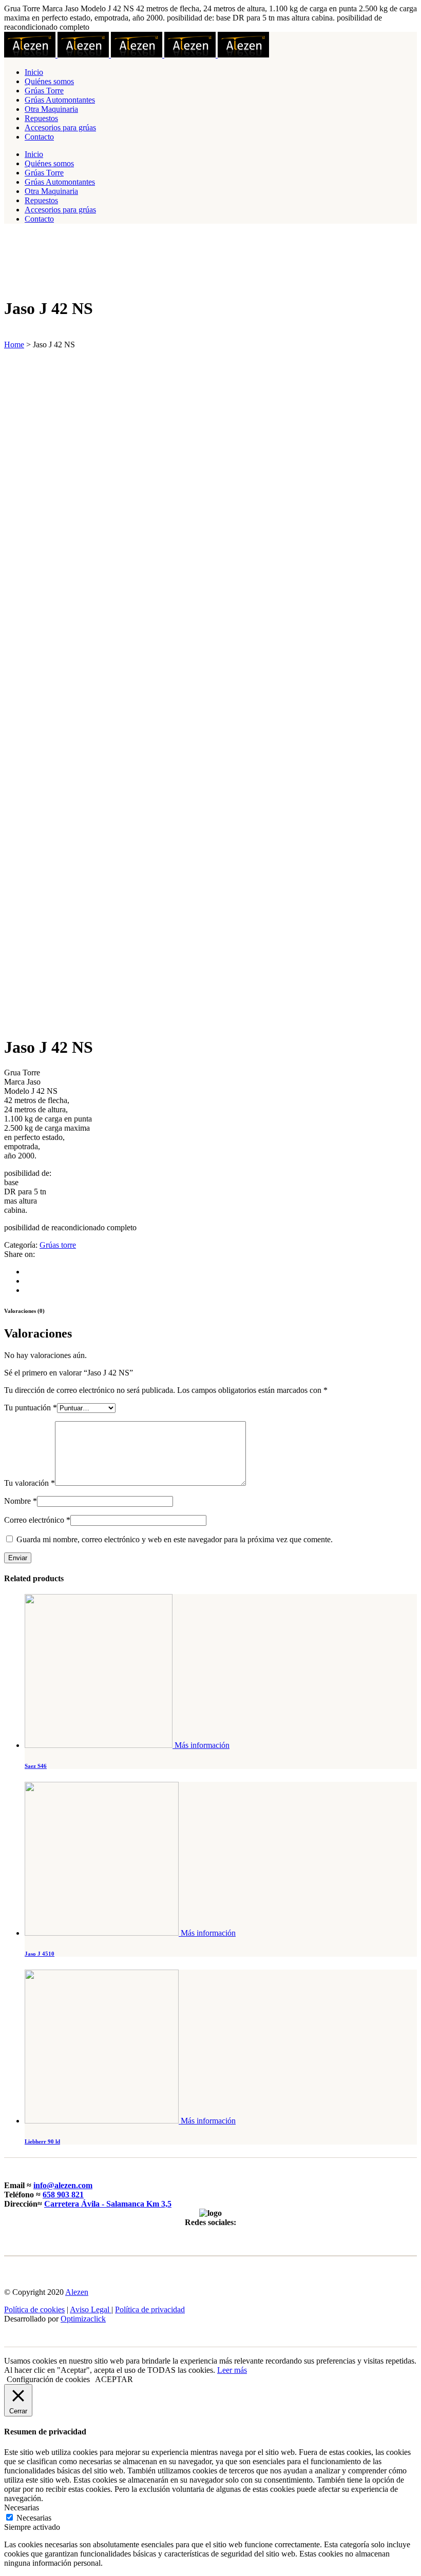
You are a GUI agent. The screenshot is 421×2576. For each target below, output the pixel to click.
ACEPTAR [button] (114, 2379)
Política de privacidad (150, 2309)
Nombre (21, 1501)
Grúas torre (58, 1245)
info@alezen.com (63, 2185)
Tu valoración (30, 1483)
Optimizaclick (83, 2319)
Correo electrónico (37, 1520)
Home (14, 345)
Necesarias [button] (22, 2508)
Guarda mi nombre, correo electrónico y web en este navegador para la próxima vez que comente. (175, 1539)
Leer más (232, 2370)
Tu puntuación (31, 1408)
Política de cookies (34, 2309)
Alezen (77, 2292)
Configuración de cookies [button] (48, 2379)
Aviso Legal (91, 2309)
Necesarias (34, 2518)
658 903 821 (63, 2195)
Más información (202, 1745)
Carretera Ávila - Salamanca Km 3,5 (108, 2204)
